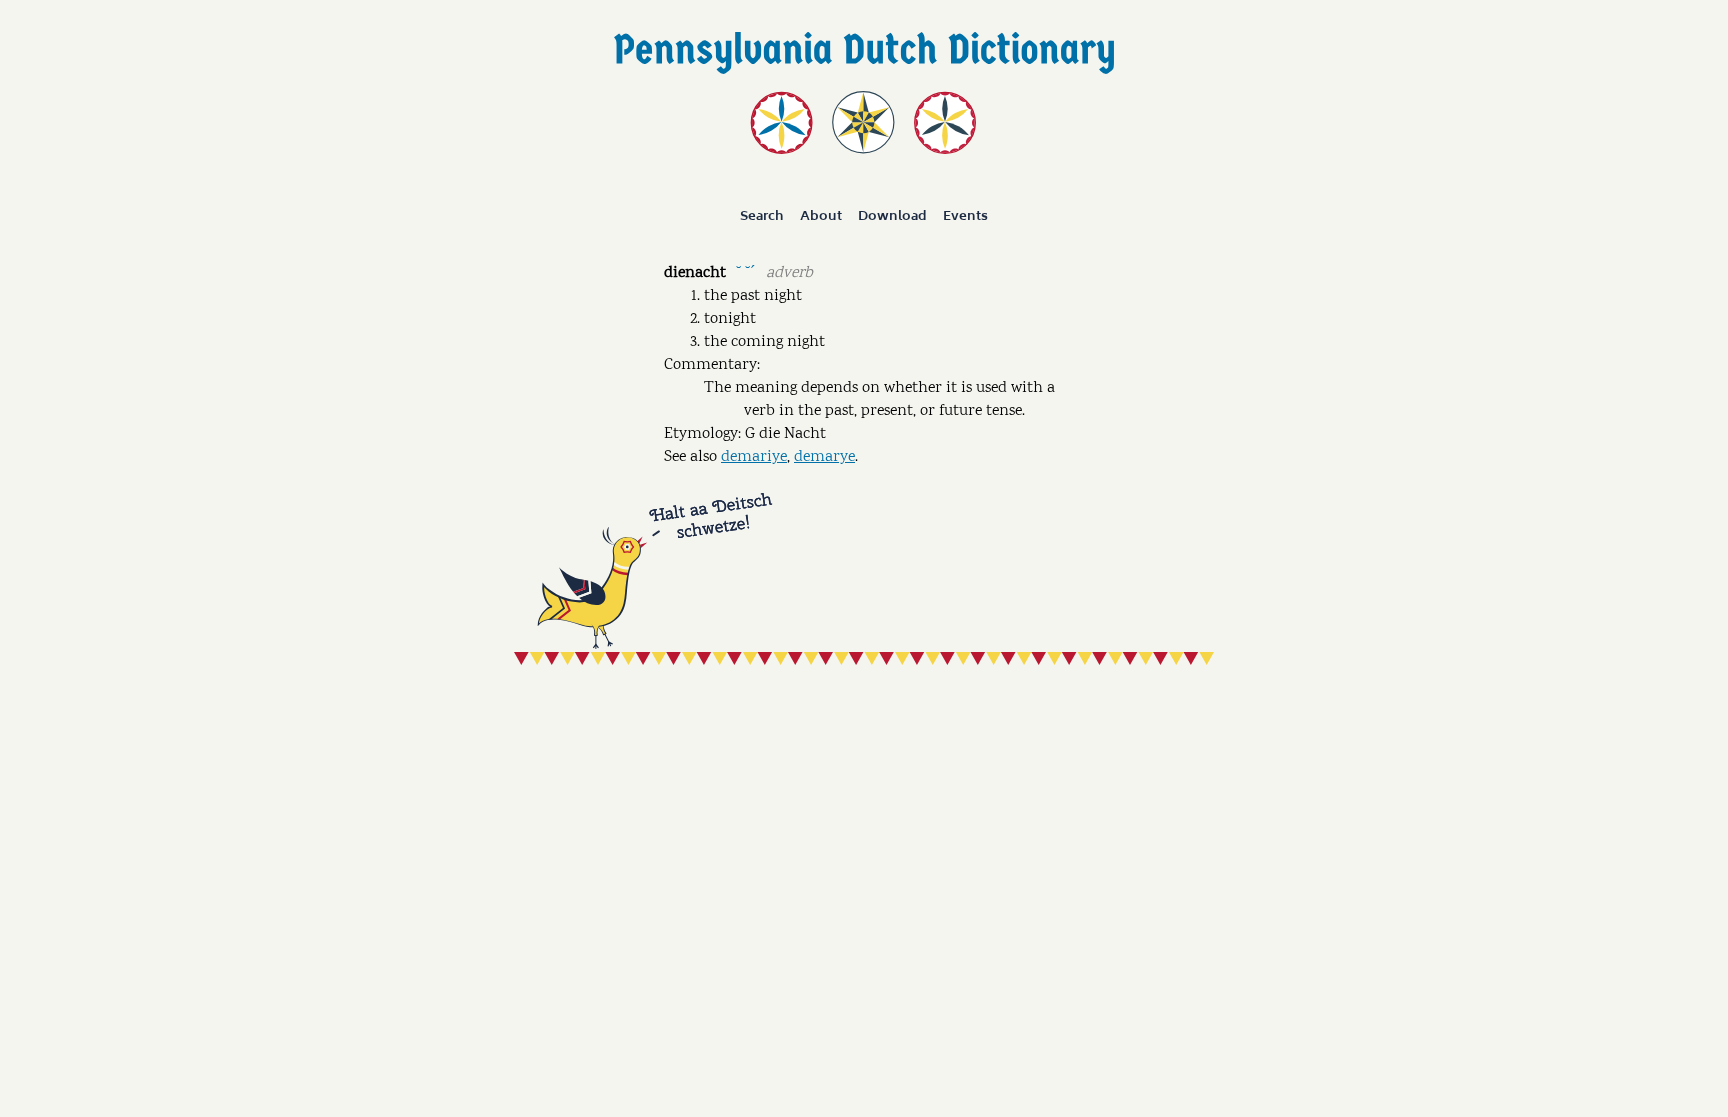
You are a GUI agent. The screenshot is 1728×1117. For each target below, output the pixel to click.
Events (965, 216)
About (821, 216)
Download (892, 216)
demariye (754, 457)
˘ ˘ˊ (745, 271)
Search (762, 216)
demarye (824, 457)
